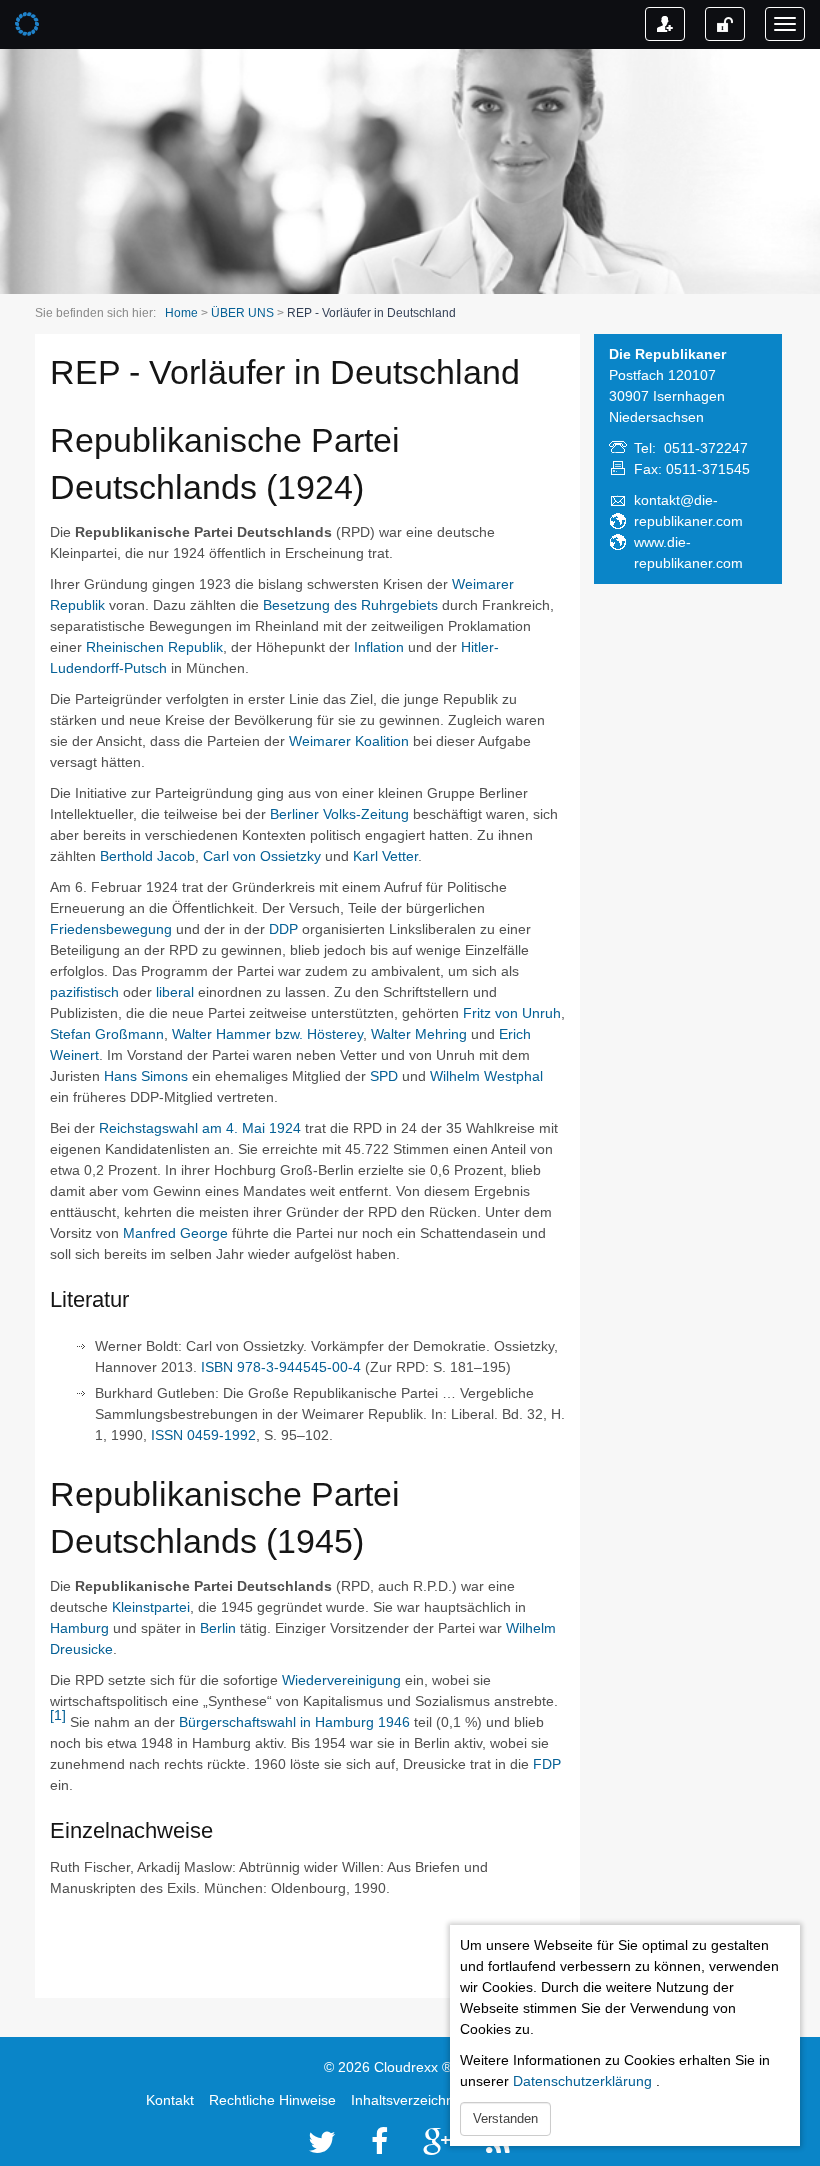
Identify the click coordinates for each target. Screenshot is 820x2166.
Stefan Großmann (107, 1034)
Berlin (218, 1628)
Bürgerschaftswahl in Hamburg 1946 (294, 1722)
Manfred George (175, 1233)
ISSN (167, 1435)
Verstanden (505, 2118)
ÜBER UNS (242, 313)
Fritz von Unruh (512, 1013)
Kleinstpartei (151, 1607)
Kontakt (170, 2100)
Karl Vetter (385, 856)
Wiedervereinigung (341, 1680)
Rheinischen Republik (154, 647)
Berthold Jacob (147, 856)
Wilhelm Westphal (486, 1076)
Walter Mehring (419, 1034)
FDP (547, 1764)
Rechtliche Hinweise (272, 2100)
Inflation (379, 647)
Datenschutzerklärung (582, 2081)
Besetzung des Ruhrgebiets (350, 605)
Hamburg (79, 1628)
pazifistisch (84, 992)
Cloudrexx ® (413, 2067)
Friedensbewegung (111, 929)
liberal (175, 992)
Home (181, 313)
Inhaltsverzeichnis (407, 2100)
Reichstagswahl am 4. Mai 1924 (200, 1128)
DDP (283, 929)
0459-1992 (221, 1435)
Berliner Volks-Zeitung (339, 814)
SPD (384, 1076)
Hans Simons (146, 1076)
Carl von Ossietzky (262, 856)
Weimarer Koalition (349, 741)
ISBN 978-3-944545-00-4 (281, 1367)
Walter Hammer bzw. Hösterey (267, 1034)
